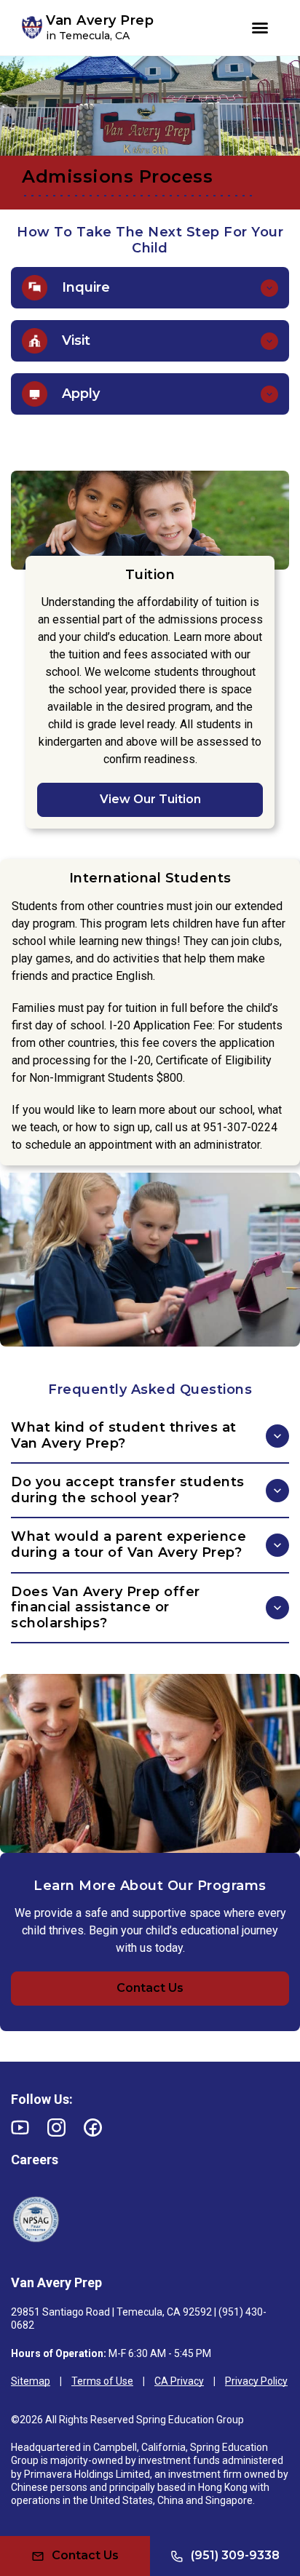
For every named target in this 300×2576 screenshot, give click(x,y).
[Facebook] (93, 2128)
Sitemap (31, 2381)
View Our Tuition (150, 799)
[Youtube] (20, 2128)
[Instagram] (56, 2128)
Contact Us (150, 1988)
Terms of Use (102, 2381)
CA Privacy (179, 2381)
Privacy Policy (256, 2381)
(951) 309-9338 (235, 2555)
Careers (35, 2160)
